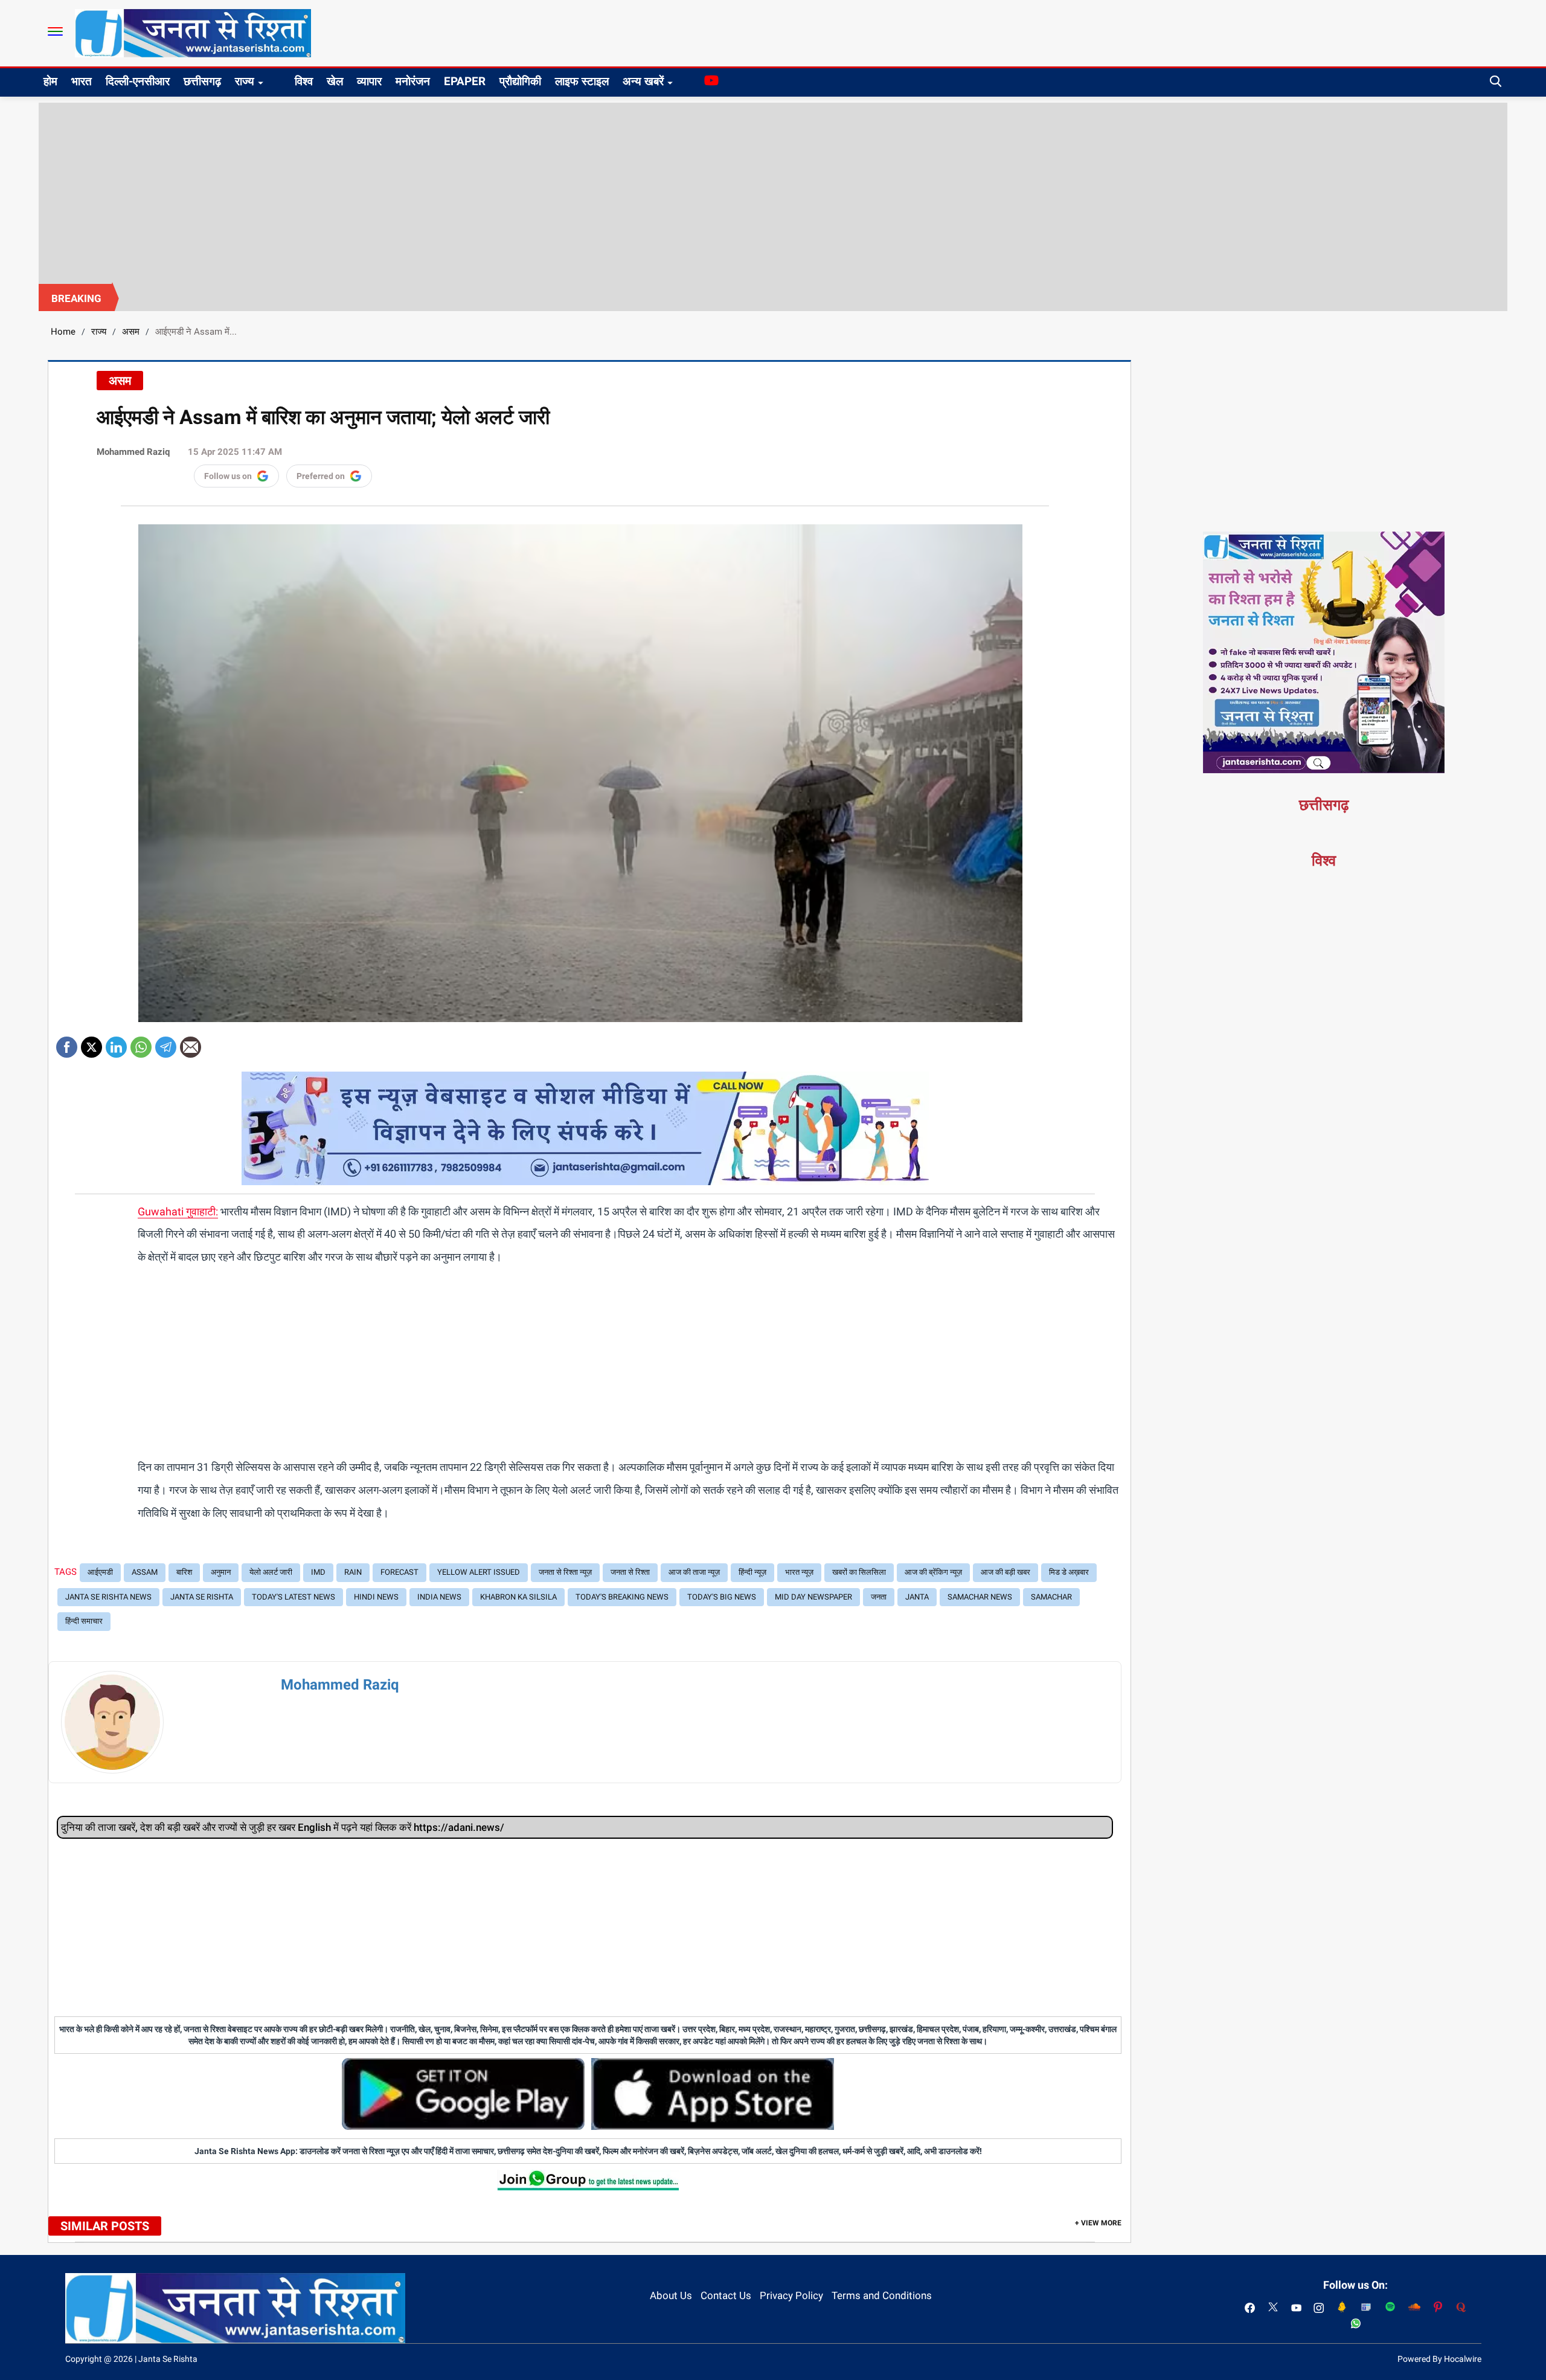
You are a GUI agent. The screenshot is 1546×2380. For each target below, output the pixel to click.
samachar (1051, 1597)
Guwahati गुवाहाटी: (178, 1211)
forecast (399, 1572)
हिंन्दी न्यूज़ (752, 1572)
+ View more (1098, 2223)
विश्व (304, 81)
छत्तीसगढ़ (202, 81)
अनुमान (221, 1572)
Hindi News (376, 1597)
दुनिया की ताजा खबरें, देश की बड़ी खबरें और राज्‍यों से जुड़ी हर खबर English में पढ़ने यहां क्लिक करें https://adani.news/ (283, 1827)
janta (917, 1597)
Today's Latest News (293, 1597)
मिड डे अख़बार (1069, 1572)
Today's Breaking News (622, 1597)
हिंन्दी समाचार (84, 1621)
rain (353, 1572)
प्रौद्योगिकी (520, 81)
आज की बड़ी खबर (1006, 1572)
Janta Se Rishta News (108, 1597)
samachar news (980, 1597)
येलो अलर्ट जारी (271, 1572)
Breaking (76, 298)
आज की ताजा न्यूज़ (694, 1572)
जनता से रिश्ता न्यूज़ (565, 1572)
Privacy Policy (791, 2295)
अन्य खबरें (643, 81)
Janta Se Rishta (202, 1597)
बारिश (184, 1572)
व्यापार (369, 81)
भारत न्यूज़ (799, 1572)
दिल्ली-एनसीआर (138, 81)
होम (50, 81)
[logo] (193, 33)
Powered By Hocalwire (1439, 2359)
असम (131, 332)
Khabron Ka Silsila (518, 1597)
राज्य (245, 81)
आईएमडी (100, 1572)
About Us (671, 2295)
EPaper (465, 81)
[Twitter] (91, 1043)
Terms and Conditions (882, 2295)
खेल (335, 81)
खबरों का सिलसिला (859, 1572)
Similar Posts (105, 2226)
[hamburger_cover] (55, 31)
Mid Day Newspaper (813, 1597)
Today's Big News (722, 1597)
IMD (318, 1572)
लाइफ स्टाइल (582, 81)
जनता (879, 1597)
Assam (145, 1572)
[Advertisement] (773, 193)
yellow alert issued (479, 1572)
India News (439, 1597)
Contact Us (726, 2295)
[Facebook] (67, 1043)
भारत (82, 81)
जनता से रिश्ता (630, 1572)
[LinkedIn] (116, 1043)
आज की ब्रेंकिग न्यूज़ (933, 1572)
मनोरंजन (413, 81)
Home (63, 332)
